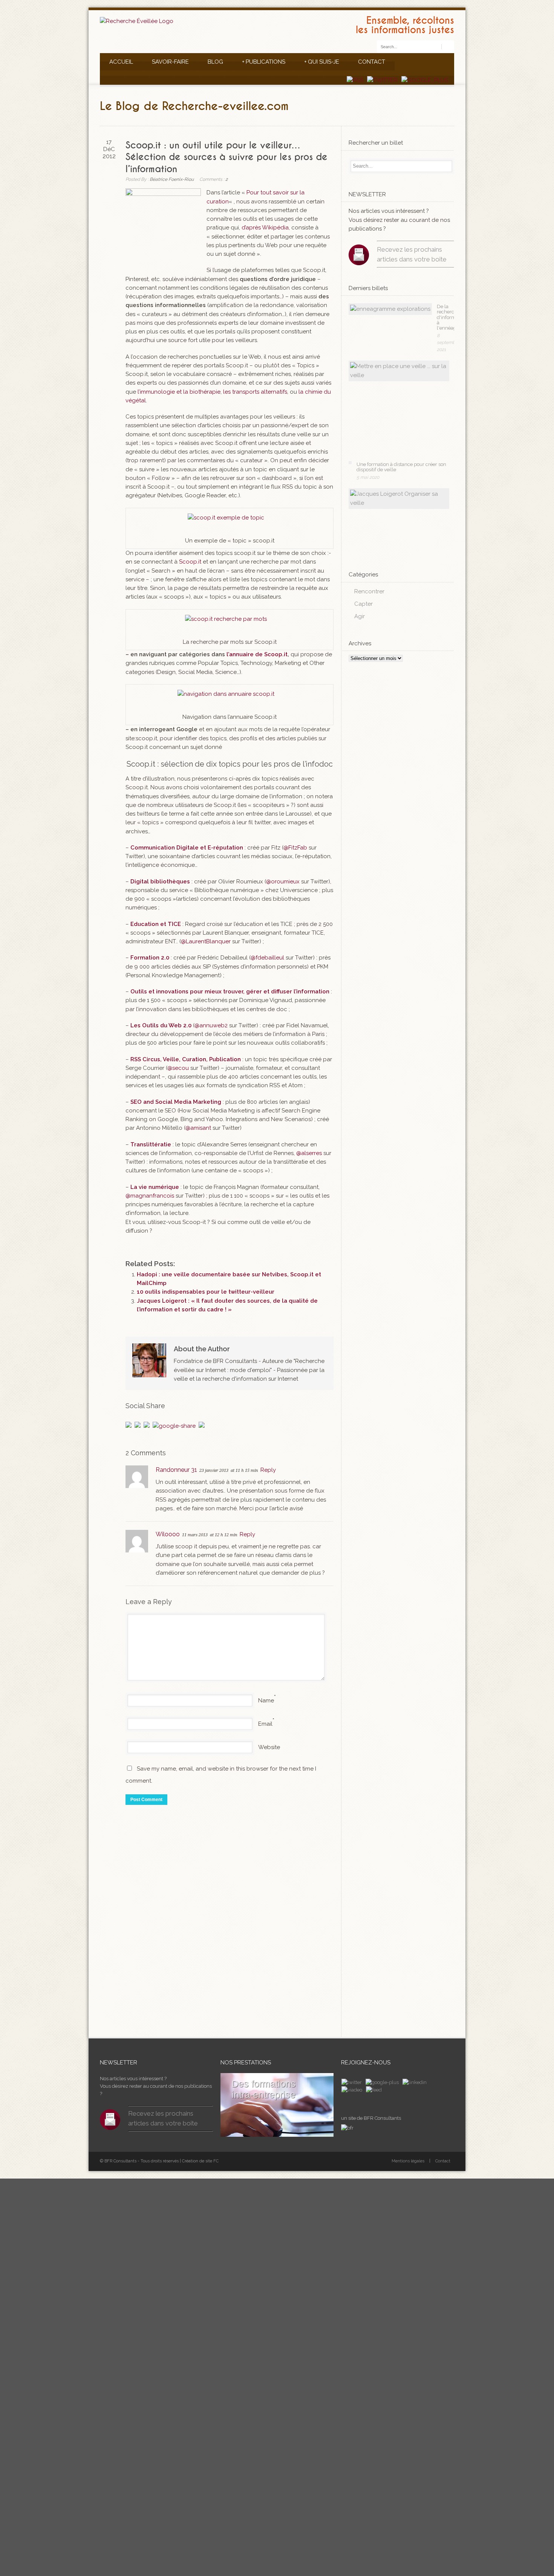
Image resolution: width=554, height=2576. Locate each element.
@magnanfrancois (150, 1196)
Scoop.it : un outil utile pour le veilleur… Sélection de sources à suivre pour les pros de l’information (226, 157)
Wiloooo (168, 1534)
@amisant (198, 1128)
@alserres (309, 1153)
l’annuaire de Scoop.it (257, 654)
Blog (215, 62)
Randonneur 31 (176, 1470)
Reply (268, 1470)
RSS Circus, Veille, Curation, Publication (186, 1059)
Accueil (121, 62)
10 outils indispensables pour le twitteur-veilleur (206, 1292)
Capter (363, 604)
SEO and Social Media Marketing (176, 1102)
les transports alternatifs (255, 392)
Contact (372, 62)
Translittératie (151, 1144)
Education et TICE (156, 924)
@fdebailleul (267, 958)
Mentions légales (408, 2161)
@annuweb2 (211, 1025)
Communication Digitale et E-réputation (187, 848)
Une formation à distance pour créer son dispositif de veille (401, 467)
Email (265, 1724)
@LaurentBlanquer (206, 941)
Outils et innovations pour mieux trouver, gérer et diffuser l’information (230, 992)
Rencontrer (369, 591)
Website (269, 1747)
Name (266, 1701)
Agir (360, 616)
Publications (264, 62)
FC (216, 2161)
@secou (178, 1068)
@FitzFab (295, 848)
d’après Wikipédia (265, 228)
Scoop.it (190, 562)
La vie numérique (155, 1187)
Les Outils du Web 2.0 (161, 1025)
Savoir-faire (170, 62)
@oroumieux (283, 882)
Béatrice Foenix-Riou (172, 179)
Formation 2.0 (150, 958)
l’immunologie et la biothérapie (179, 392)
